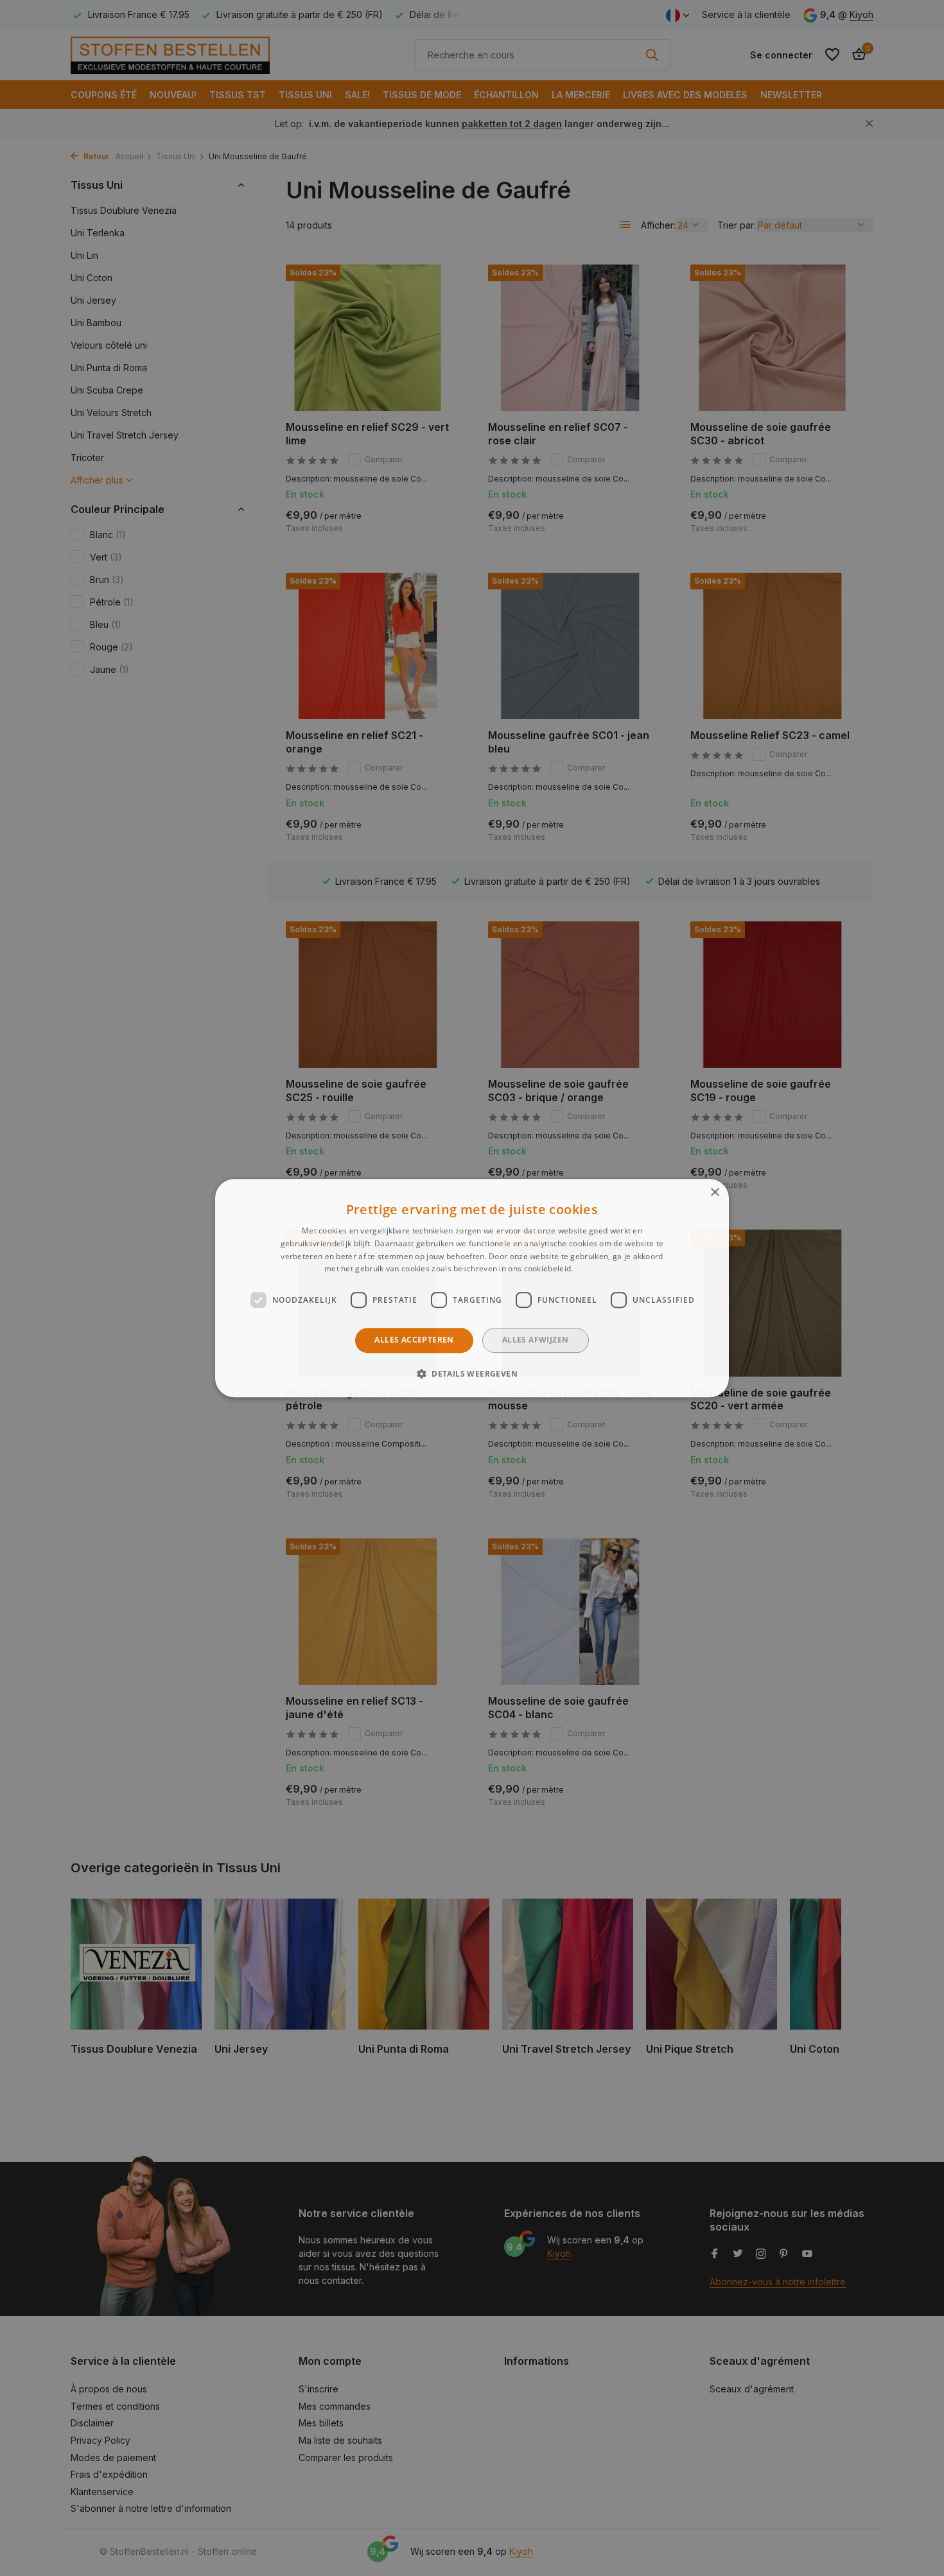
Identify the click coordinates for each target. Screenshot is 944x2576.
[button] (472, 1373)
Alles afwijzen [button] (536, 1340)
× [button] (714, 1193)
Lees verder (598, 1269)
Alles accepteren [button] (414, 1340)
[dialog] (472, 1288)
